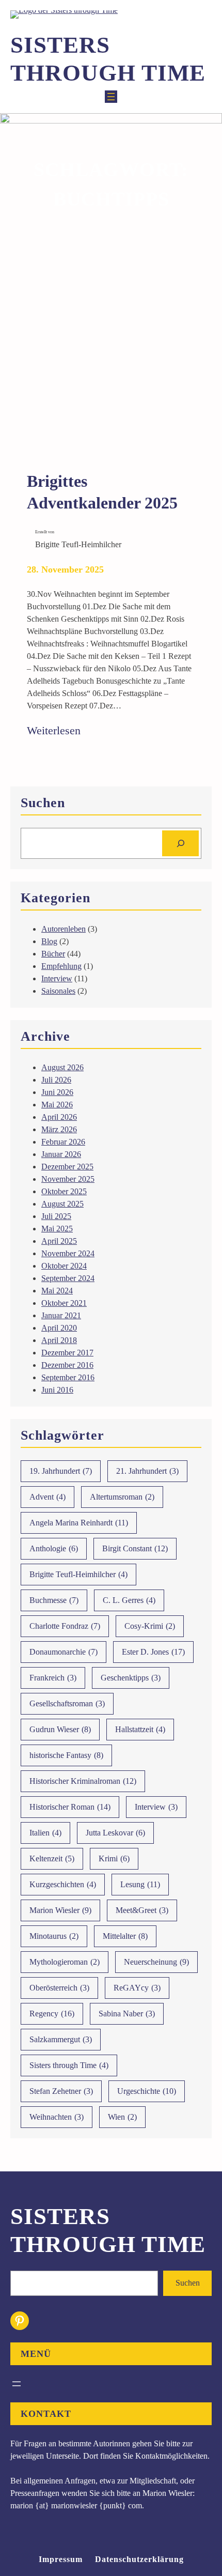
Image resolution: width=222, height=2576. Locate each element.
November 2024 (68, 1253)
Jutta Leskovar (115, 1833)
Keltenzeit (52, 1858)
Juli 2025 (56, 1216)
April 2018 (59, 1340)
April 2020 (59, 1328)
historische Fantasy (66, 1755)
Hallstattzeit (140, 1729)
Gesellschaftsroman (67, 1703)
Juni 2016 (57, 1390)
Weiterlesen (54, 731)
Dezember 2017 (67, 1353)
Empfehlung (61, 966)
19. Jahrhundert (61, 1471)
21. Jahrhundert (147, 1471)
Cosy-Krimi (150, 1626)
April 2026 (59, 1117)
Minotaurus (54, 1936)
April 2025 (59, 1241)
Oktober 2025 (64, 1191)
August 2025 (62, 1204)
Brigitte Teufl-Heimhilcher (78, 1574)
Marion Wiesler (60, 1910)
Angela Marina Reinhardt (79, 1523)
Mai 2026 (57, 1105)
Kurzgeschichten (63, 1884)
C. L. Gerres (129, 1600)
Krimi (114, 1858)
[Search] (180, 843)
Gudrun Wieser (60, 1729)
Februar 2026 (63, 1142)
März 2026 (59, 1129)
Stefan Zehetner (61, 2091)
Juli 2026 (56, 1080)
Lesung (140, 1884)
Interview (57, 978)
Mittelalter (125, 1936)
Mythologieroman (65, 1962)
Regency (52, 2014)
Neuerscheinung (156, 1962)
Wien (122, 2117)
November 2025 (68, 1179)
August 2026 (62, 1067)
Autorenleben (64, 929)
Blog (49, 941)
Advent (47, 1497)
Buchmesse (54, 1600)
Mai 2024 (57, 1291)
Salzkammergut (61, 2039)
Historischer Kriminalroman (83, 1781)
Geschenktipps (131, 1678)
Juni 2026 (57, 1092)
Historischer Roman (70, 1807)
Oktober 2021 (64, 1303)
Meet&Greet (142, 1910)
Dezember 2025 (67, 1167)
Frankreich (53, 1678)
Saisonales (58, 991)
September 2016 (68, 1377)
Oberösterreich (59, 1988)
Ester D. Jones (153, 1652)
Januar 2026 (61, 1154)
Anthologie (54, 1548)
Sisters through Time (69, 2065)
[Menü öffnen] (111, 97)
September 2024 (68, 1278)
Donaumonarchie (64, 1652)
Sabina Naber (127, 2014)
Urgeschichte (147, 2091)
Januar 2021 (61, 1315)
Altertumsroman (122, 1497)
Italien (45, 1833)
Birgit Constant (135, 1548)
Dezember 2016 (67, 1365)
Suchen (188, 2283)
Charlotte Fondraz (65, 1626)
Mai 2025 (57, 1229)
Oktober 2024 (64, 1266)
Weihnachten (57, 2117)
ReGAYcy (137, 1988)
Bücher (53, 954)
